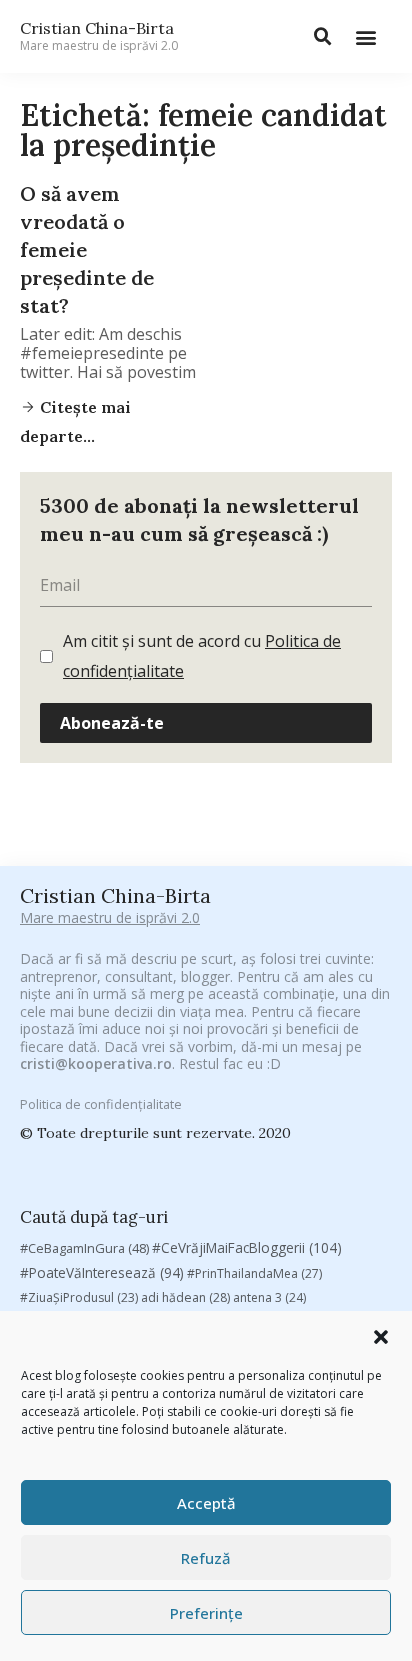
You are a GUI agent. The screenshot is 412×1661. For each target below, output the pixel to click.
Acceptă (206, 1503)
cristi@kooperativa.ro (96, 1063)
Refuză (206, 1558)
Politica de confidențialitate (101, 1104)
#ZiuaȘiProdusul (79, 1297)
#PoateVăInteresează (102, 1273)
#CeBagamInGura (84, 1248)
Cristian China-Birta (99, 36)
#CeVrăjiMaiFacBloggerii (247, 1247)
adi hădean (185, 1297)
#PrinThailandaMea (254, 1273)
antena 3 (269, 1297)
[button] (381, 1337)
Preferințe (206, 1613)
